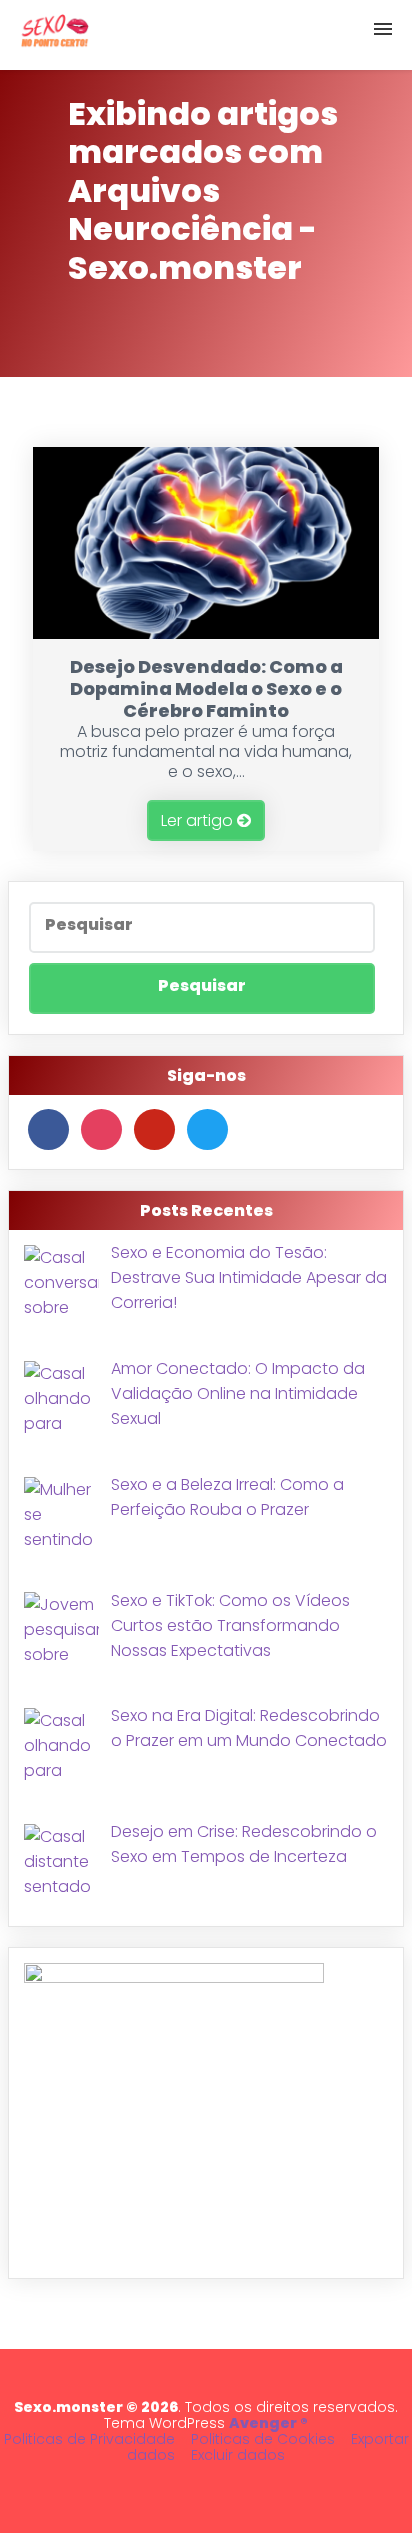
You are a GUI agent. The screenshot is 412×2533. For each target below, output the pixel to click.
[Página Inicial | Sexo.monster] (55, 35)
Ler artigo (199, 820)
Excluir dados (238, 2455)
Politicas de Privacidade (89, 2439)
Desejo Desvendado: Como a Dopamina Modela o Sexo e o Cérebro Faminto (206, 688)
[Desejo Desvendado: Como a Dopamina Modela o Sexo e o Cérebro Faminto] (206, 633)
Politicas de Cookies (263, 2439)
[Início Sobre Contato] (206, 35)
